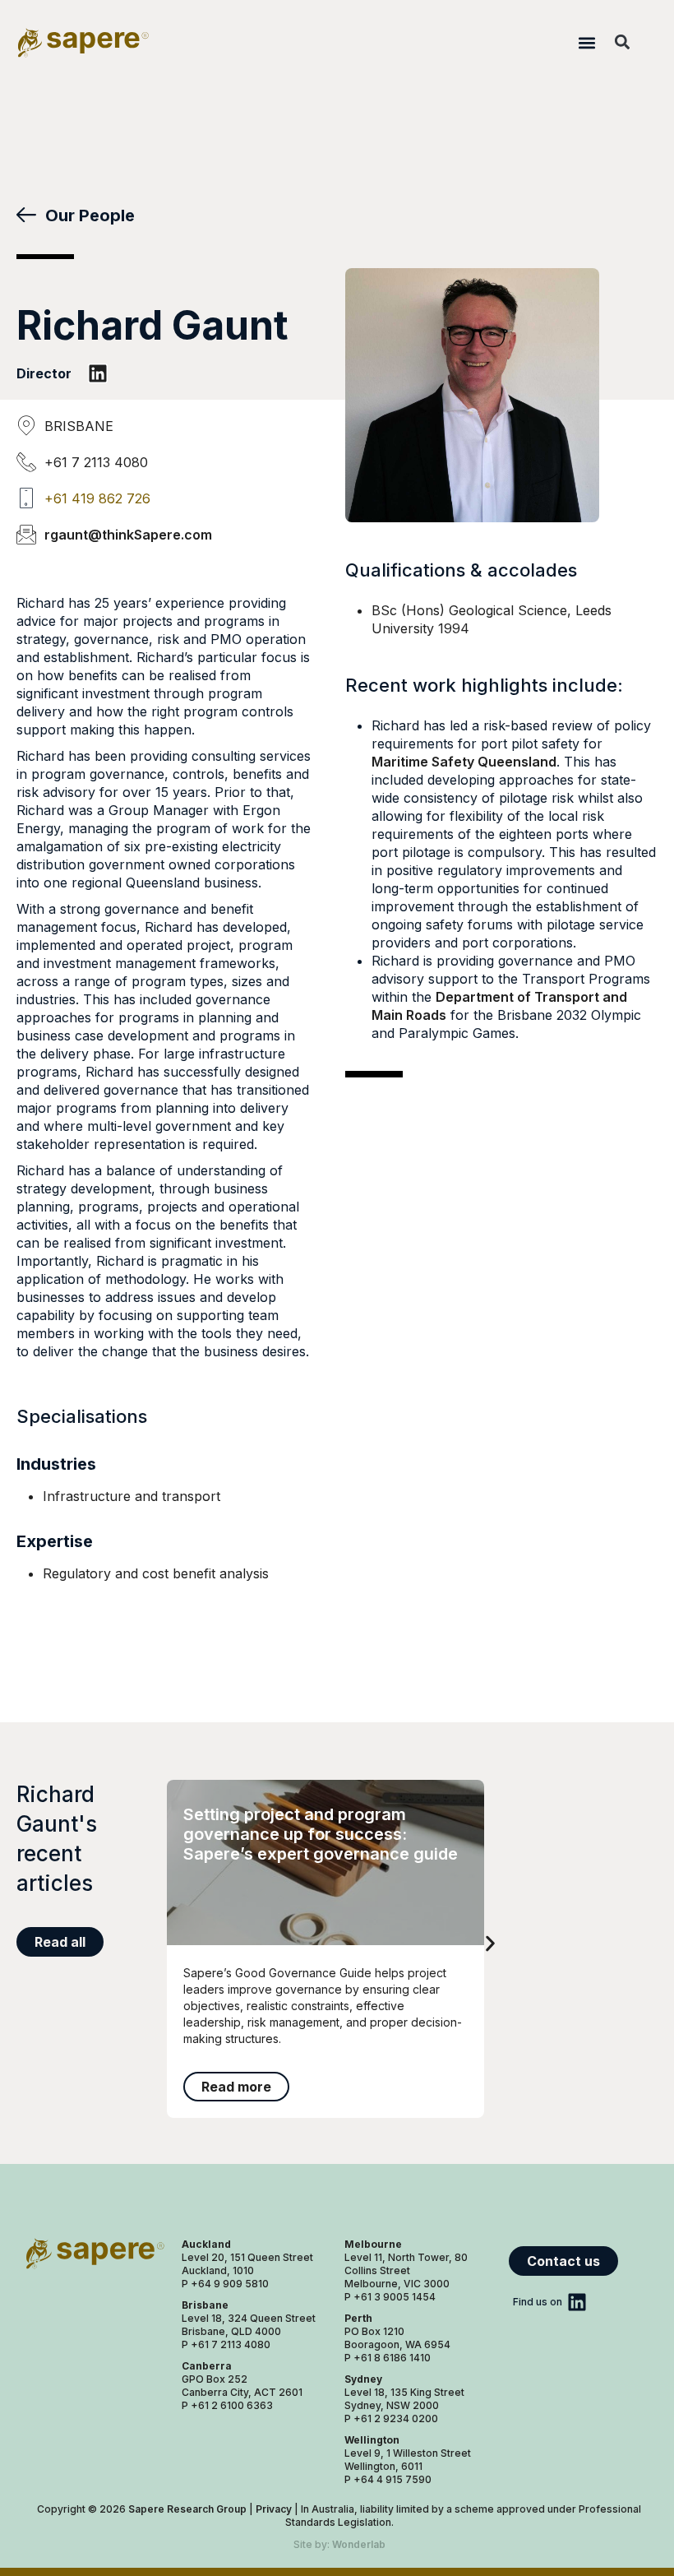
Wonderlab (359, 2544)
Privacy (274, 2509)
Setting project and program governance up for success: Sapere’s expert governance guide (321, 1834)
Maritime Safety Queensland (464, 762)
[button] (586, 42)
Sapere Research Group (187, 2509)
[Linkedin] (98, 373)
